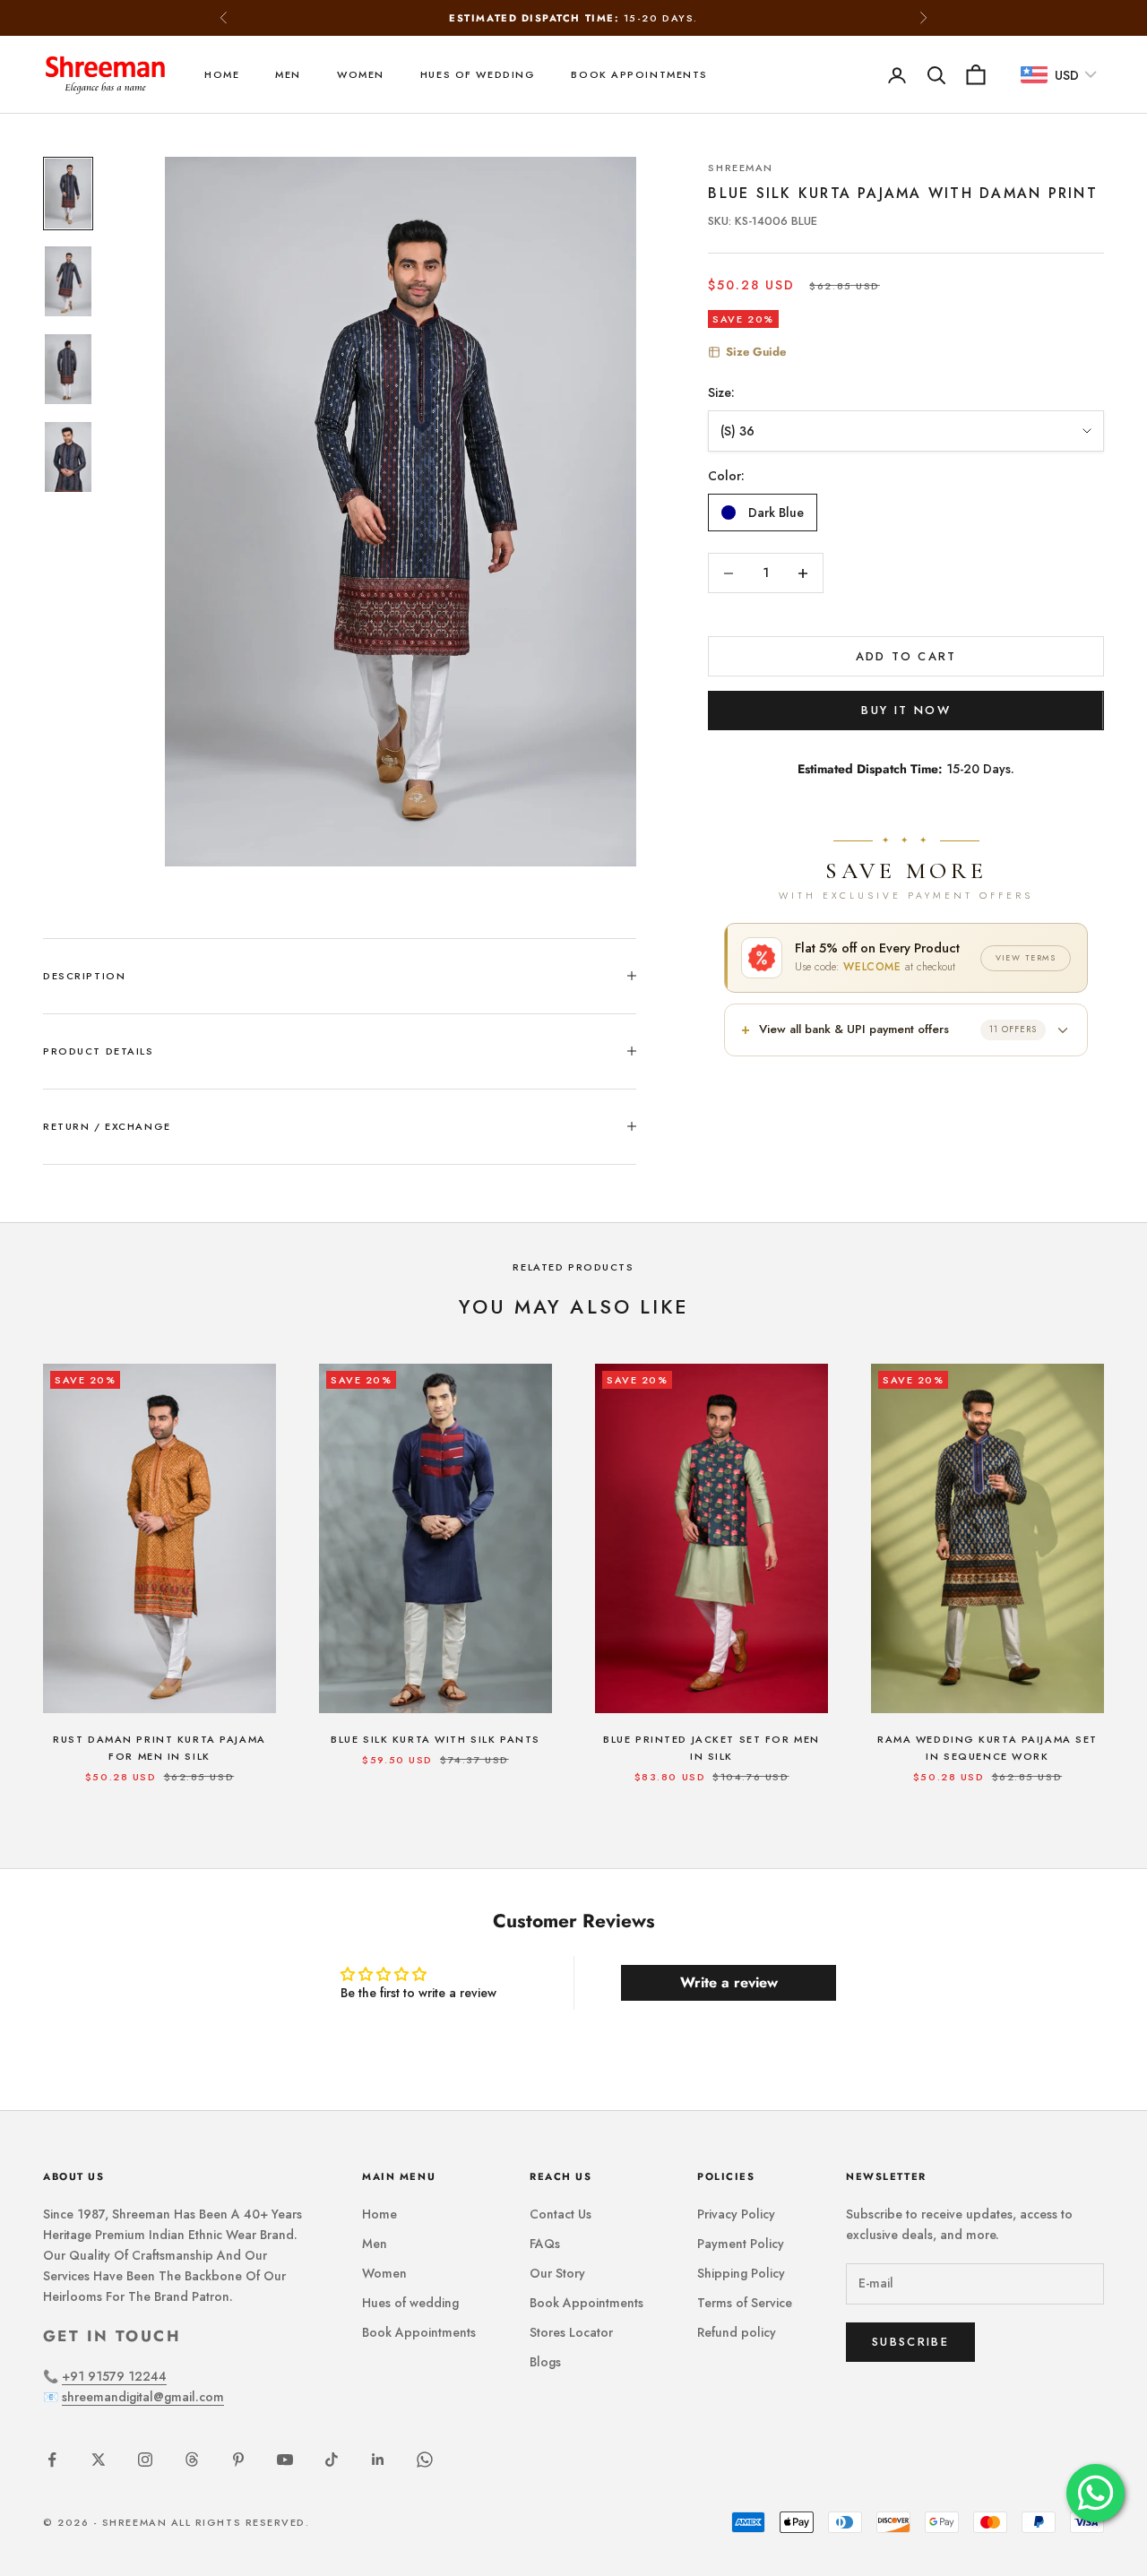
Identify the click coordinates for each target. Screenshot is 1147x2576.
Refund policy (737, 2332)
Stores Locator (571, 2332)
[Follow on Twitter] (99, 2460)
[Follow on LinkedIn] (378, 2460)
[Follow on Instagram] (145, 2460)
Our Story (557, 2273)
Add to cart (906, 656)
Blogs (545, 2362)
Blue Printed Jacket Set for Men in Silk (711, 1748)
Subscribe (910, 2342)
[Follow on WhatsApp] (425, 2460)
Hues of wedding (478, 74)
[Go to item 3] (68, 369)
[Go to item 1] (68, 194)
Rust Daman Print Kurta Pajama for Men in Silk (159, 1748)
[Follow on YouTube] (285, 2460)
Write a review (729, 1982)
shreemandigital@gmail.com (143, 2397)
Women (361, 74)
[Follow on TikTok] (332, 2460)
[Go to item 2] (68, 281)
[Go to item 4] (68, 457)
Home (222, 74)
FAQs (545, 2244)
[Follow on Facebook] (52, 2460)
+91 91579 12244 (114, 2376)
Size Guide (756, 352)
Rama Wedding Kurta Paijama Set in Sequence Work (987, 1748)
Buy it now (906, 710)
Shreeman (741, 168)
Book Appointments (639, 74)
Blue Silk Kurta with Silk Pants (436, 1739)
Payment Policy (741, 2244)
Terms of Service (745, 2303)
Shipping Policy (741, 2273)
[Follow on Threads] (192, 2460)
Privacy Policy (736, 2214)
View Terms (1026, 957)
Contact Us (561, 2214)
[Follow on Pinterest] (238, 2460)
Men (288, 74)
